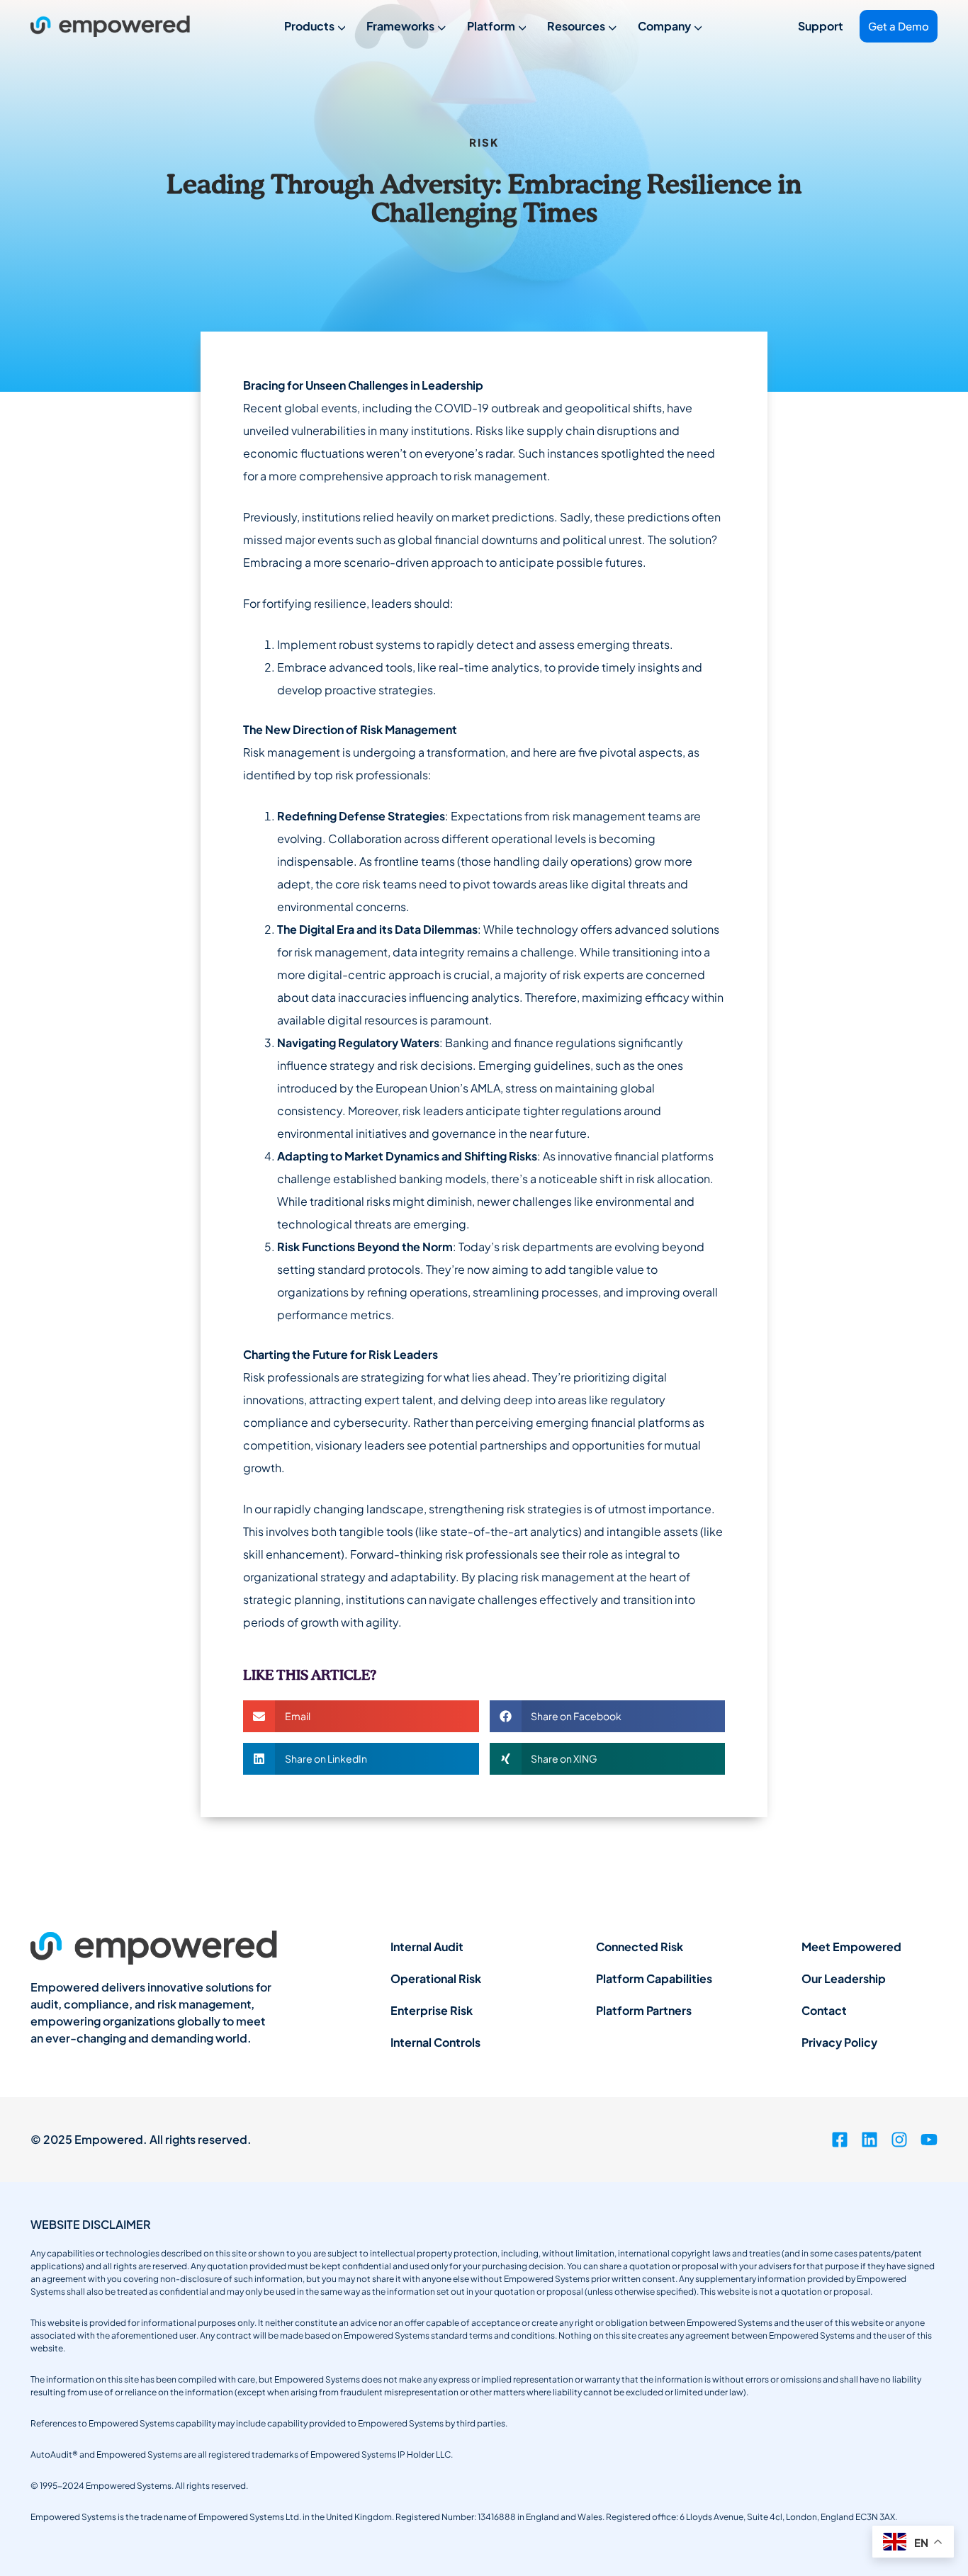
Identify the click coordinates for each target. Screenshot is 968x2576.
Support (821, 26)
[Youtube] (929, 2140)
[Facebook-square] (840, 2140)
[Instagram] (899, 2140)
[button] (361, 1716)
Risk (484, 142)
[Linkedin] (869, 2140)
